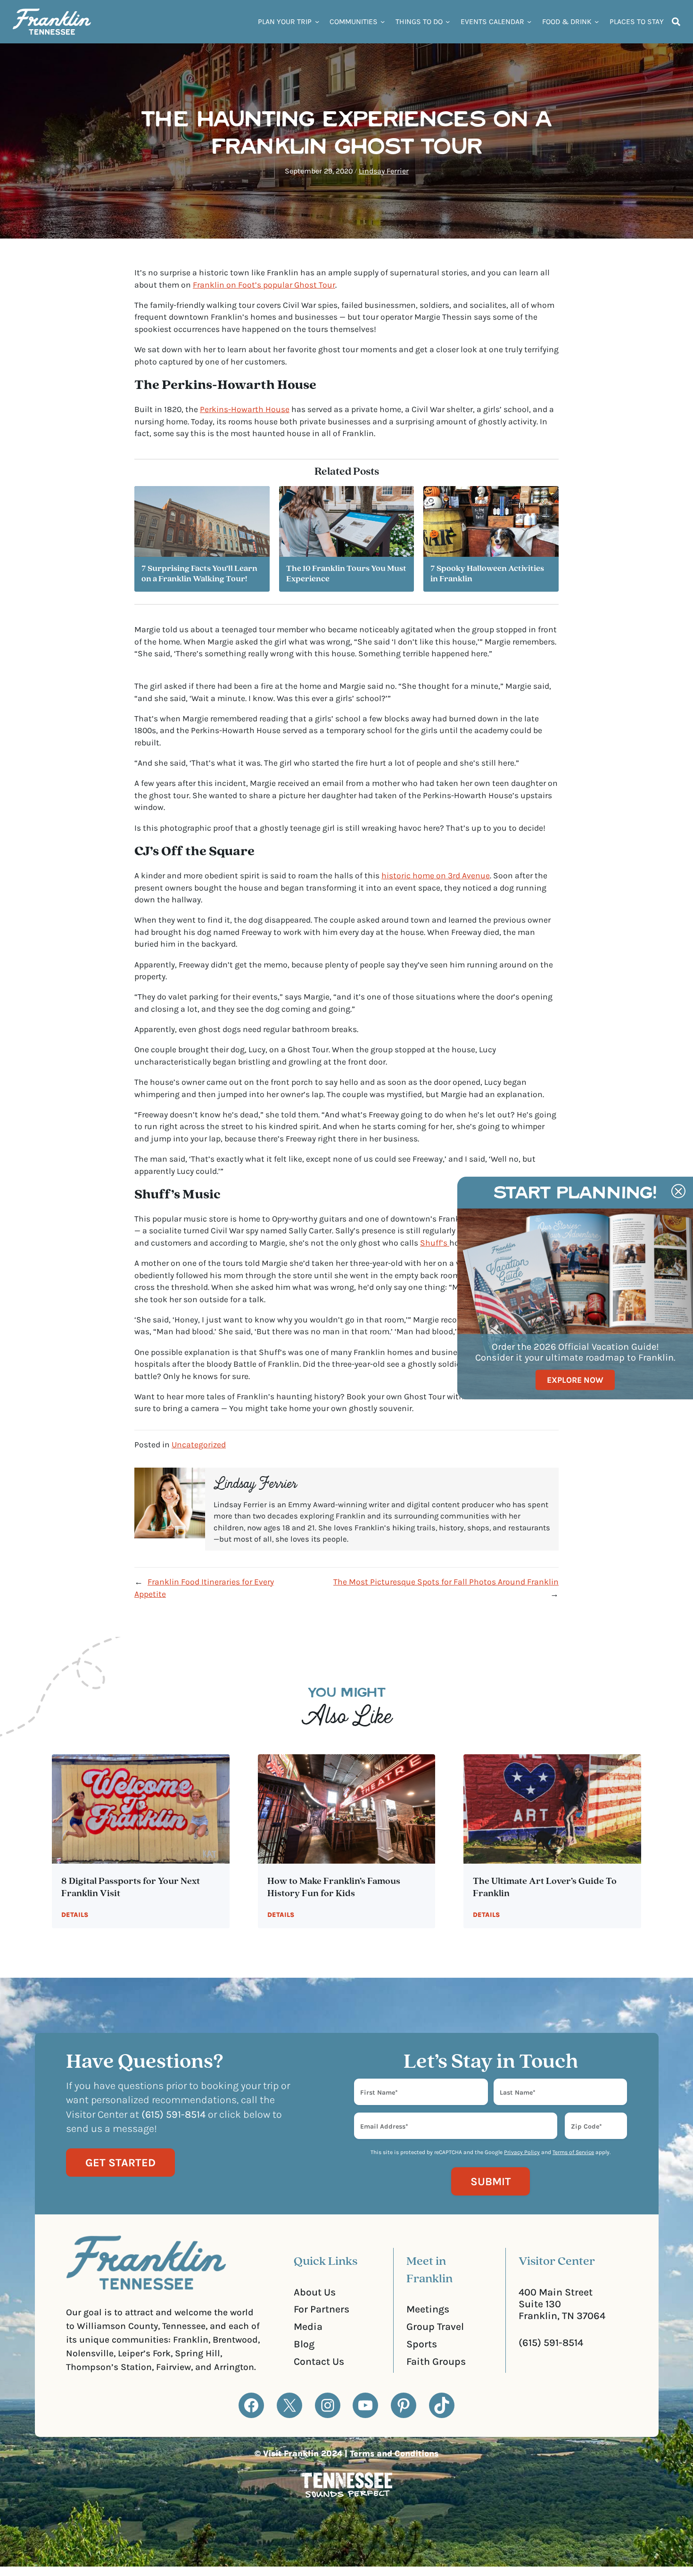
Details (75, 1915)
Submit (491, 2181)
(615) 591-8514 (551, 2342)
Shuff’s (435, 1243)
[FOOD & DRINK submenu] (597, 21)
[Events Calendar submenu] (529, 21)
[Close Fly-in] (678, 1191)
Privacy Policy (522, 2152)
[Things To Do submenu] (448, 21)
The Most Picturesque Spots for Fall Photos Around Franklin (446, 1582)
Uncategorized (199, 1445)
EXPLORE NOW (575, 1379)
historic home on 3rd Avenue (436, 875)
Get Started (120, 2163)
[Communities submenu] (383, 21)
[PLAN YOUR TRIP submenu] (317, 21)
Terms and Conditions (394, 2453)
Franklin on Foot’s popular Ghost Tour (264, 285)
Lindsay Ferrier (384, 171)
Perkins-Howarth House (245, 409)
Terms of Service (573, 2152)
